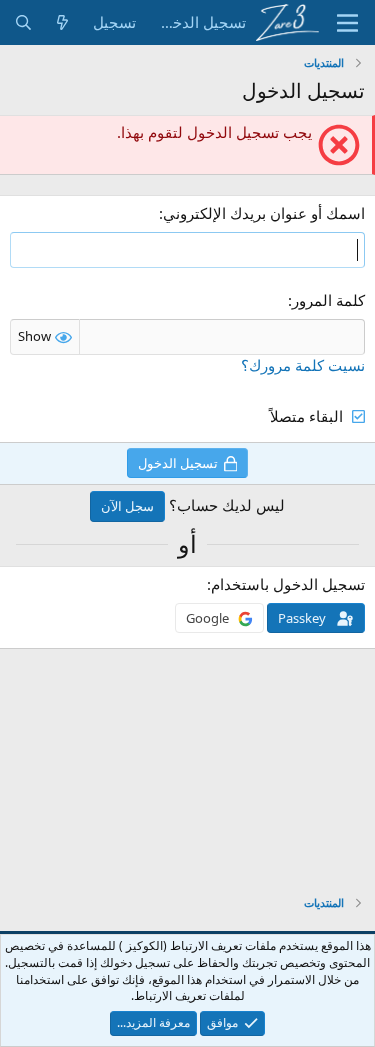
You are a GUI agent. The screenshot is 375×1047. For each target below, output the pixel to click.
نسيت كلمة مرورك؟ (303, 365)
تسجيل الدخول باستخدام (288, 584)
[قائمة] (347, 23)
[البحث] (23, 22)
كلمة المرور (328, 300)
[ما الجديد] (62, 22)
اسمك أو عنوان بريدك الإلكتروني (264, 213)
